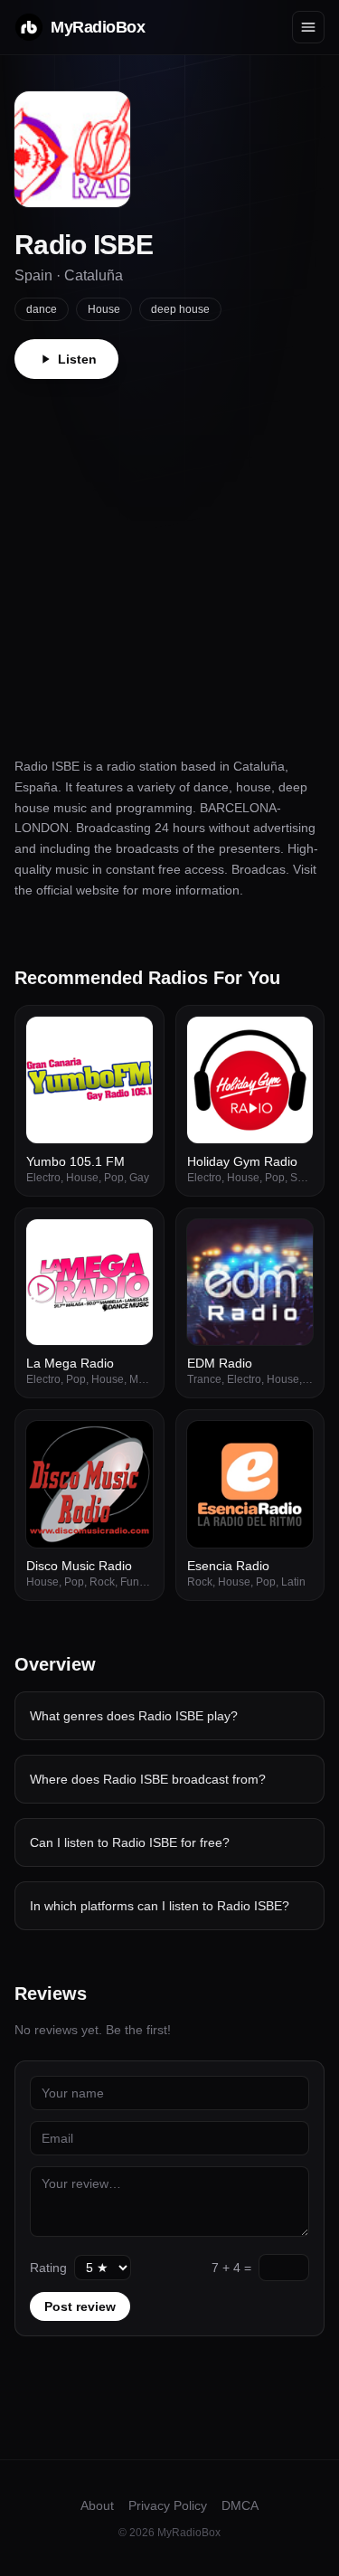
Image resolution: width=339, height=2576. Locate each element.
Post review (80, 2306)
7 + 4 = (231, 2268)
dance (42, 309)
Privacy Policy (168, 2505)
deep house (180, 309)
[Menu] (308, 27)
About (97, 2505)
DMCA (240, 2505)
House (104, 309)
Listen (77, 359)
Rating (48, 2268)
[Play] (129, 1040)
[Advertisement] (169, 558)
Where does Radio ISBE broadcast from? (148, 1779)
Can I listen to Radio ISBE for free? (130, 1842)
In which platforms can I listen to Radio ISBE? (160, 1906)
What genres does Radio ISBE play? (134, 1716)
